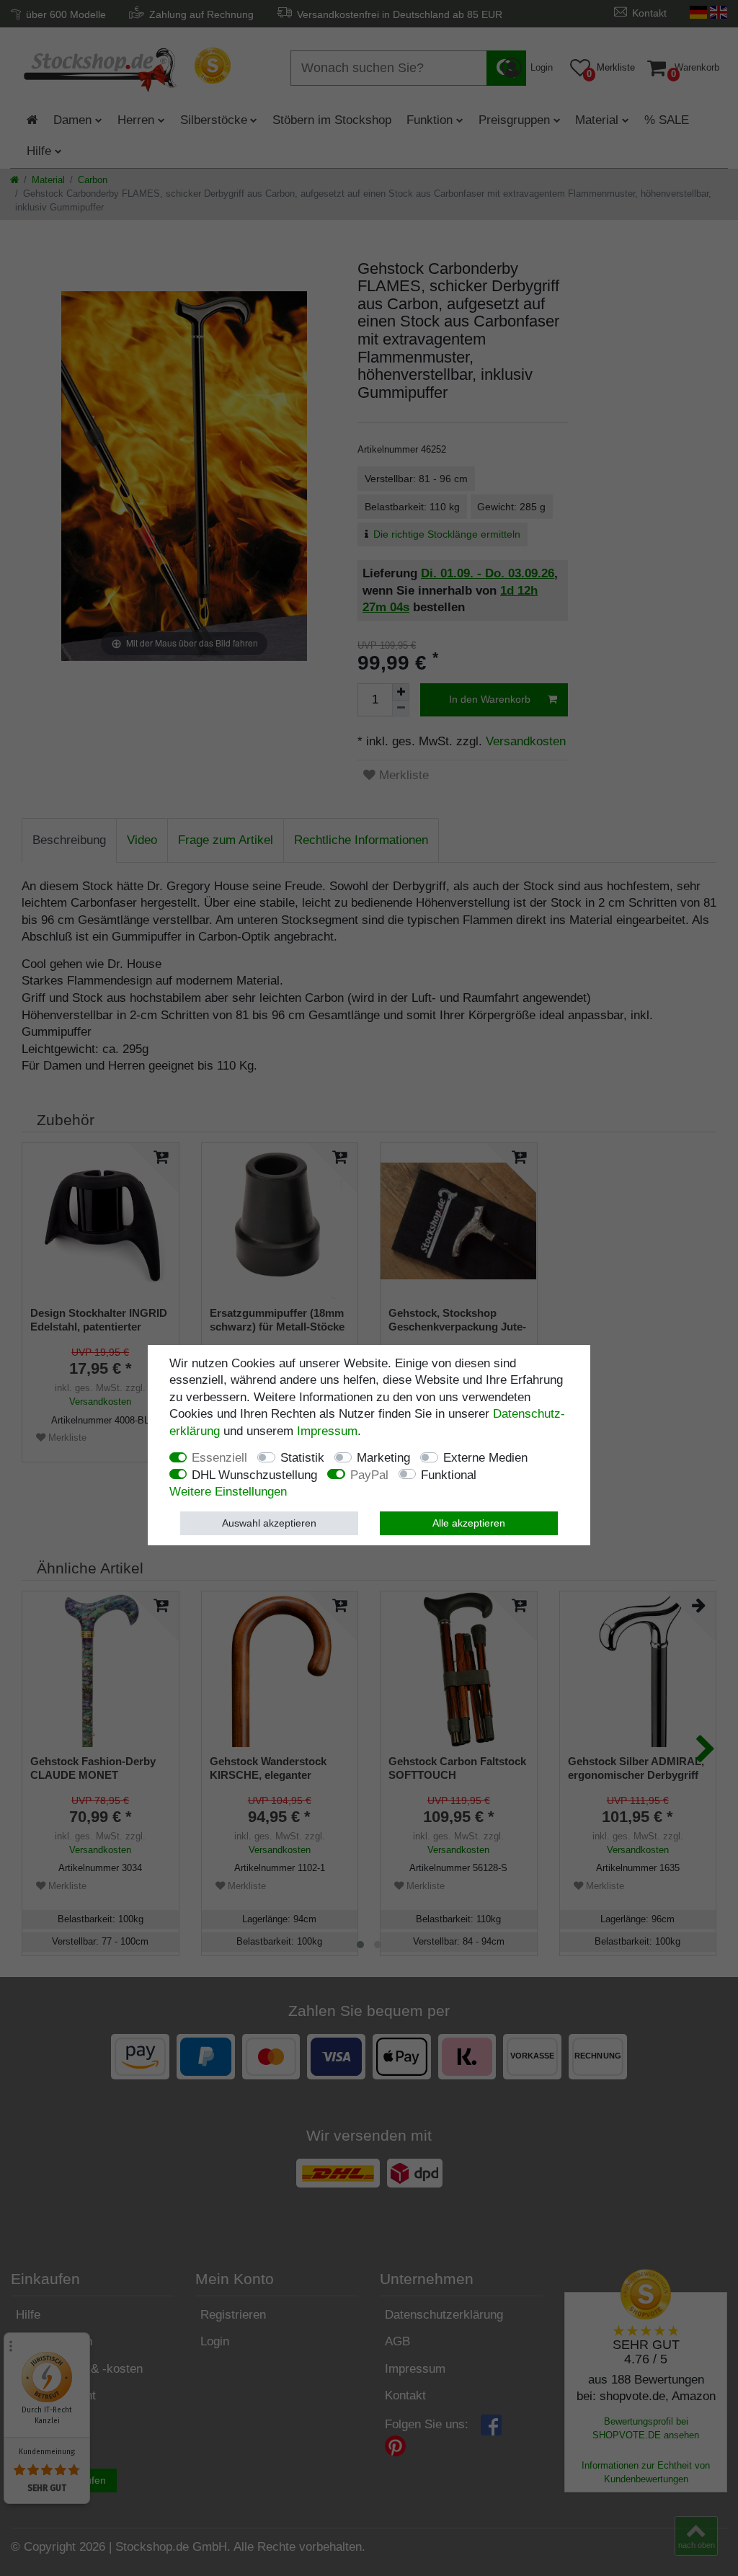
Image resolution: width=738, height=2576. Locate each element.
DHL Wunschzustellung (254, 1475)
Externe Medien (485, 1458)
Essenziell (219, 1458)
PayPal (369, 1475)
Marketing (383, 1458)
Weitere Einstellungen (228, 1492)
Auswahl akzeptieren (269, 1523)
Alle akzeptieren (469, 1523)
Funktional (449, 1475)
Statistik (302, 1458)
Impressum (327, 1431)
